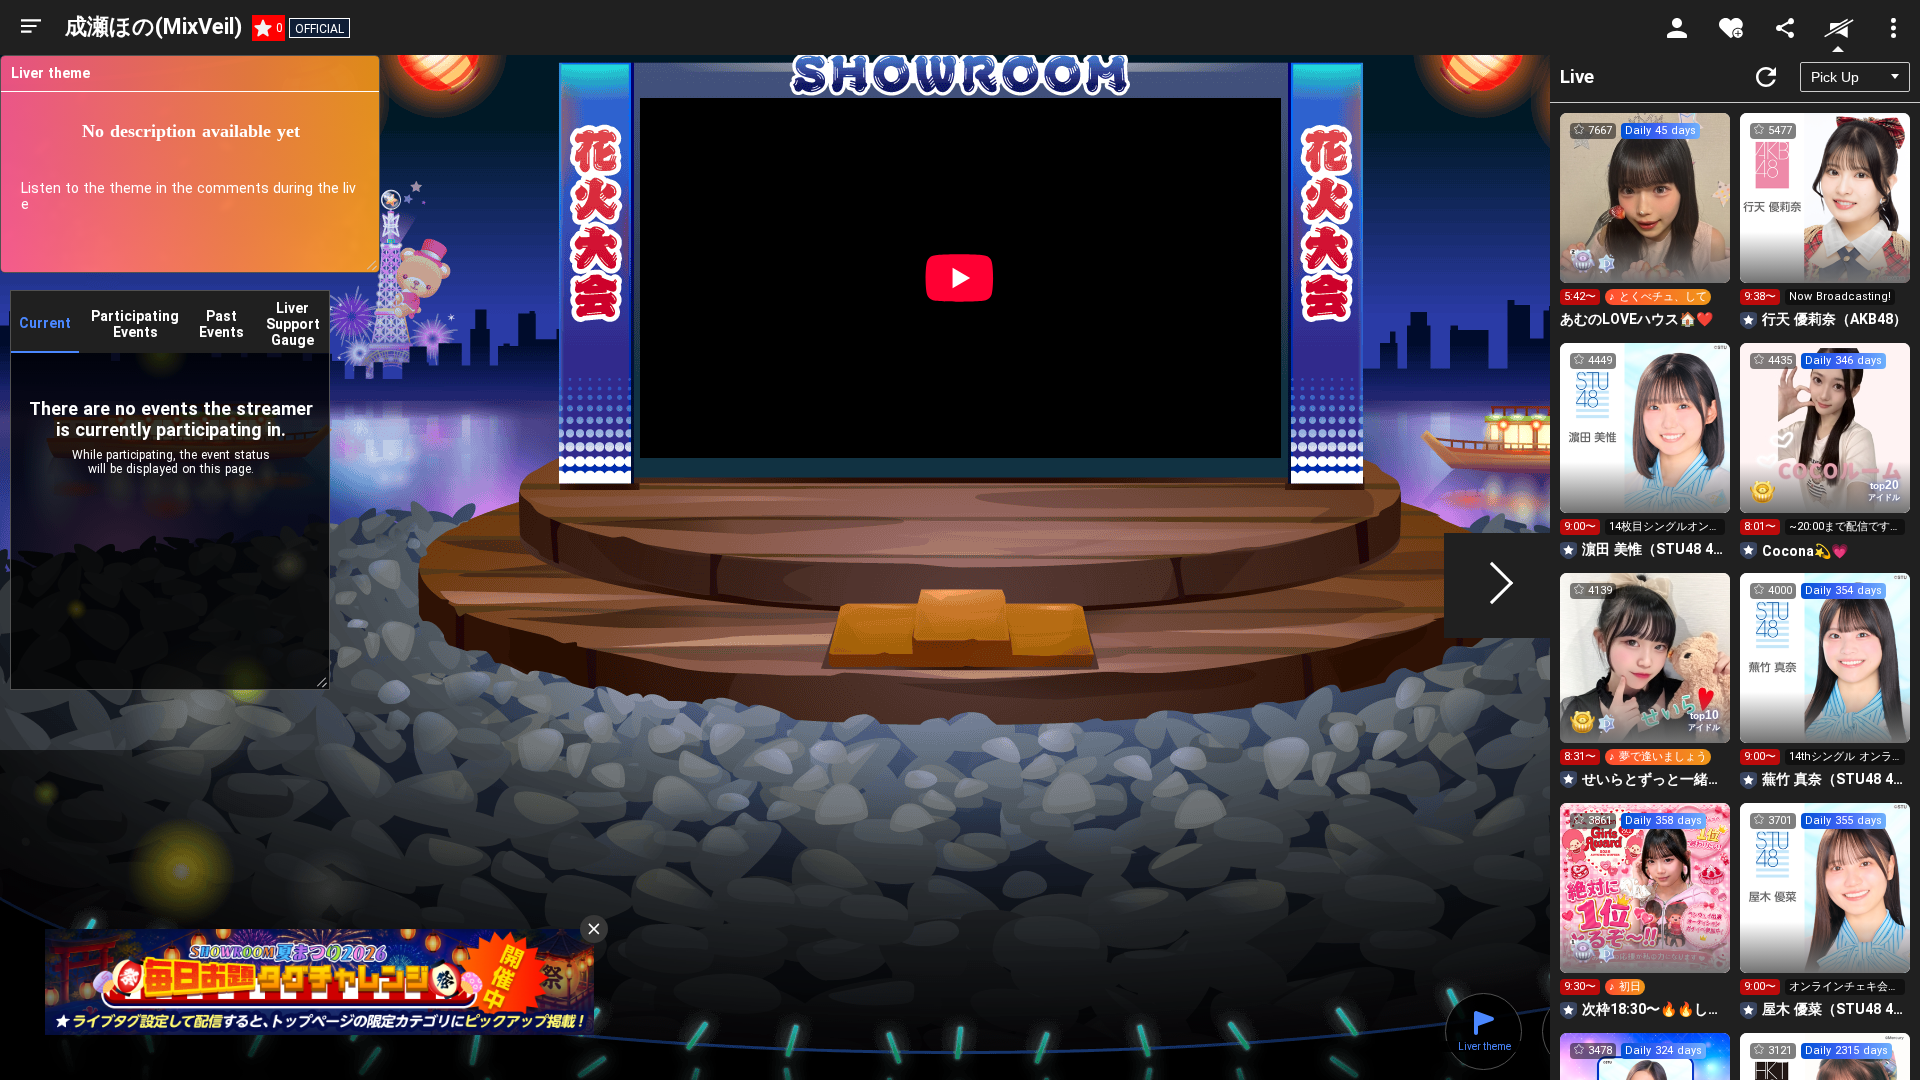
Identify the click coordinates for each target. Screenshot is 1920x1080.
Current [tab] (45, 323)
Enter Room (1645, 216)
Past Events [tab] (221, 324)
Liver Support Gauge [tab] (293, 324)
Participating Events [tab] (135, 324)
